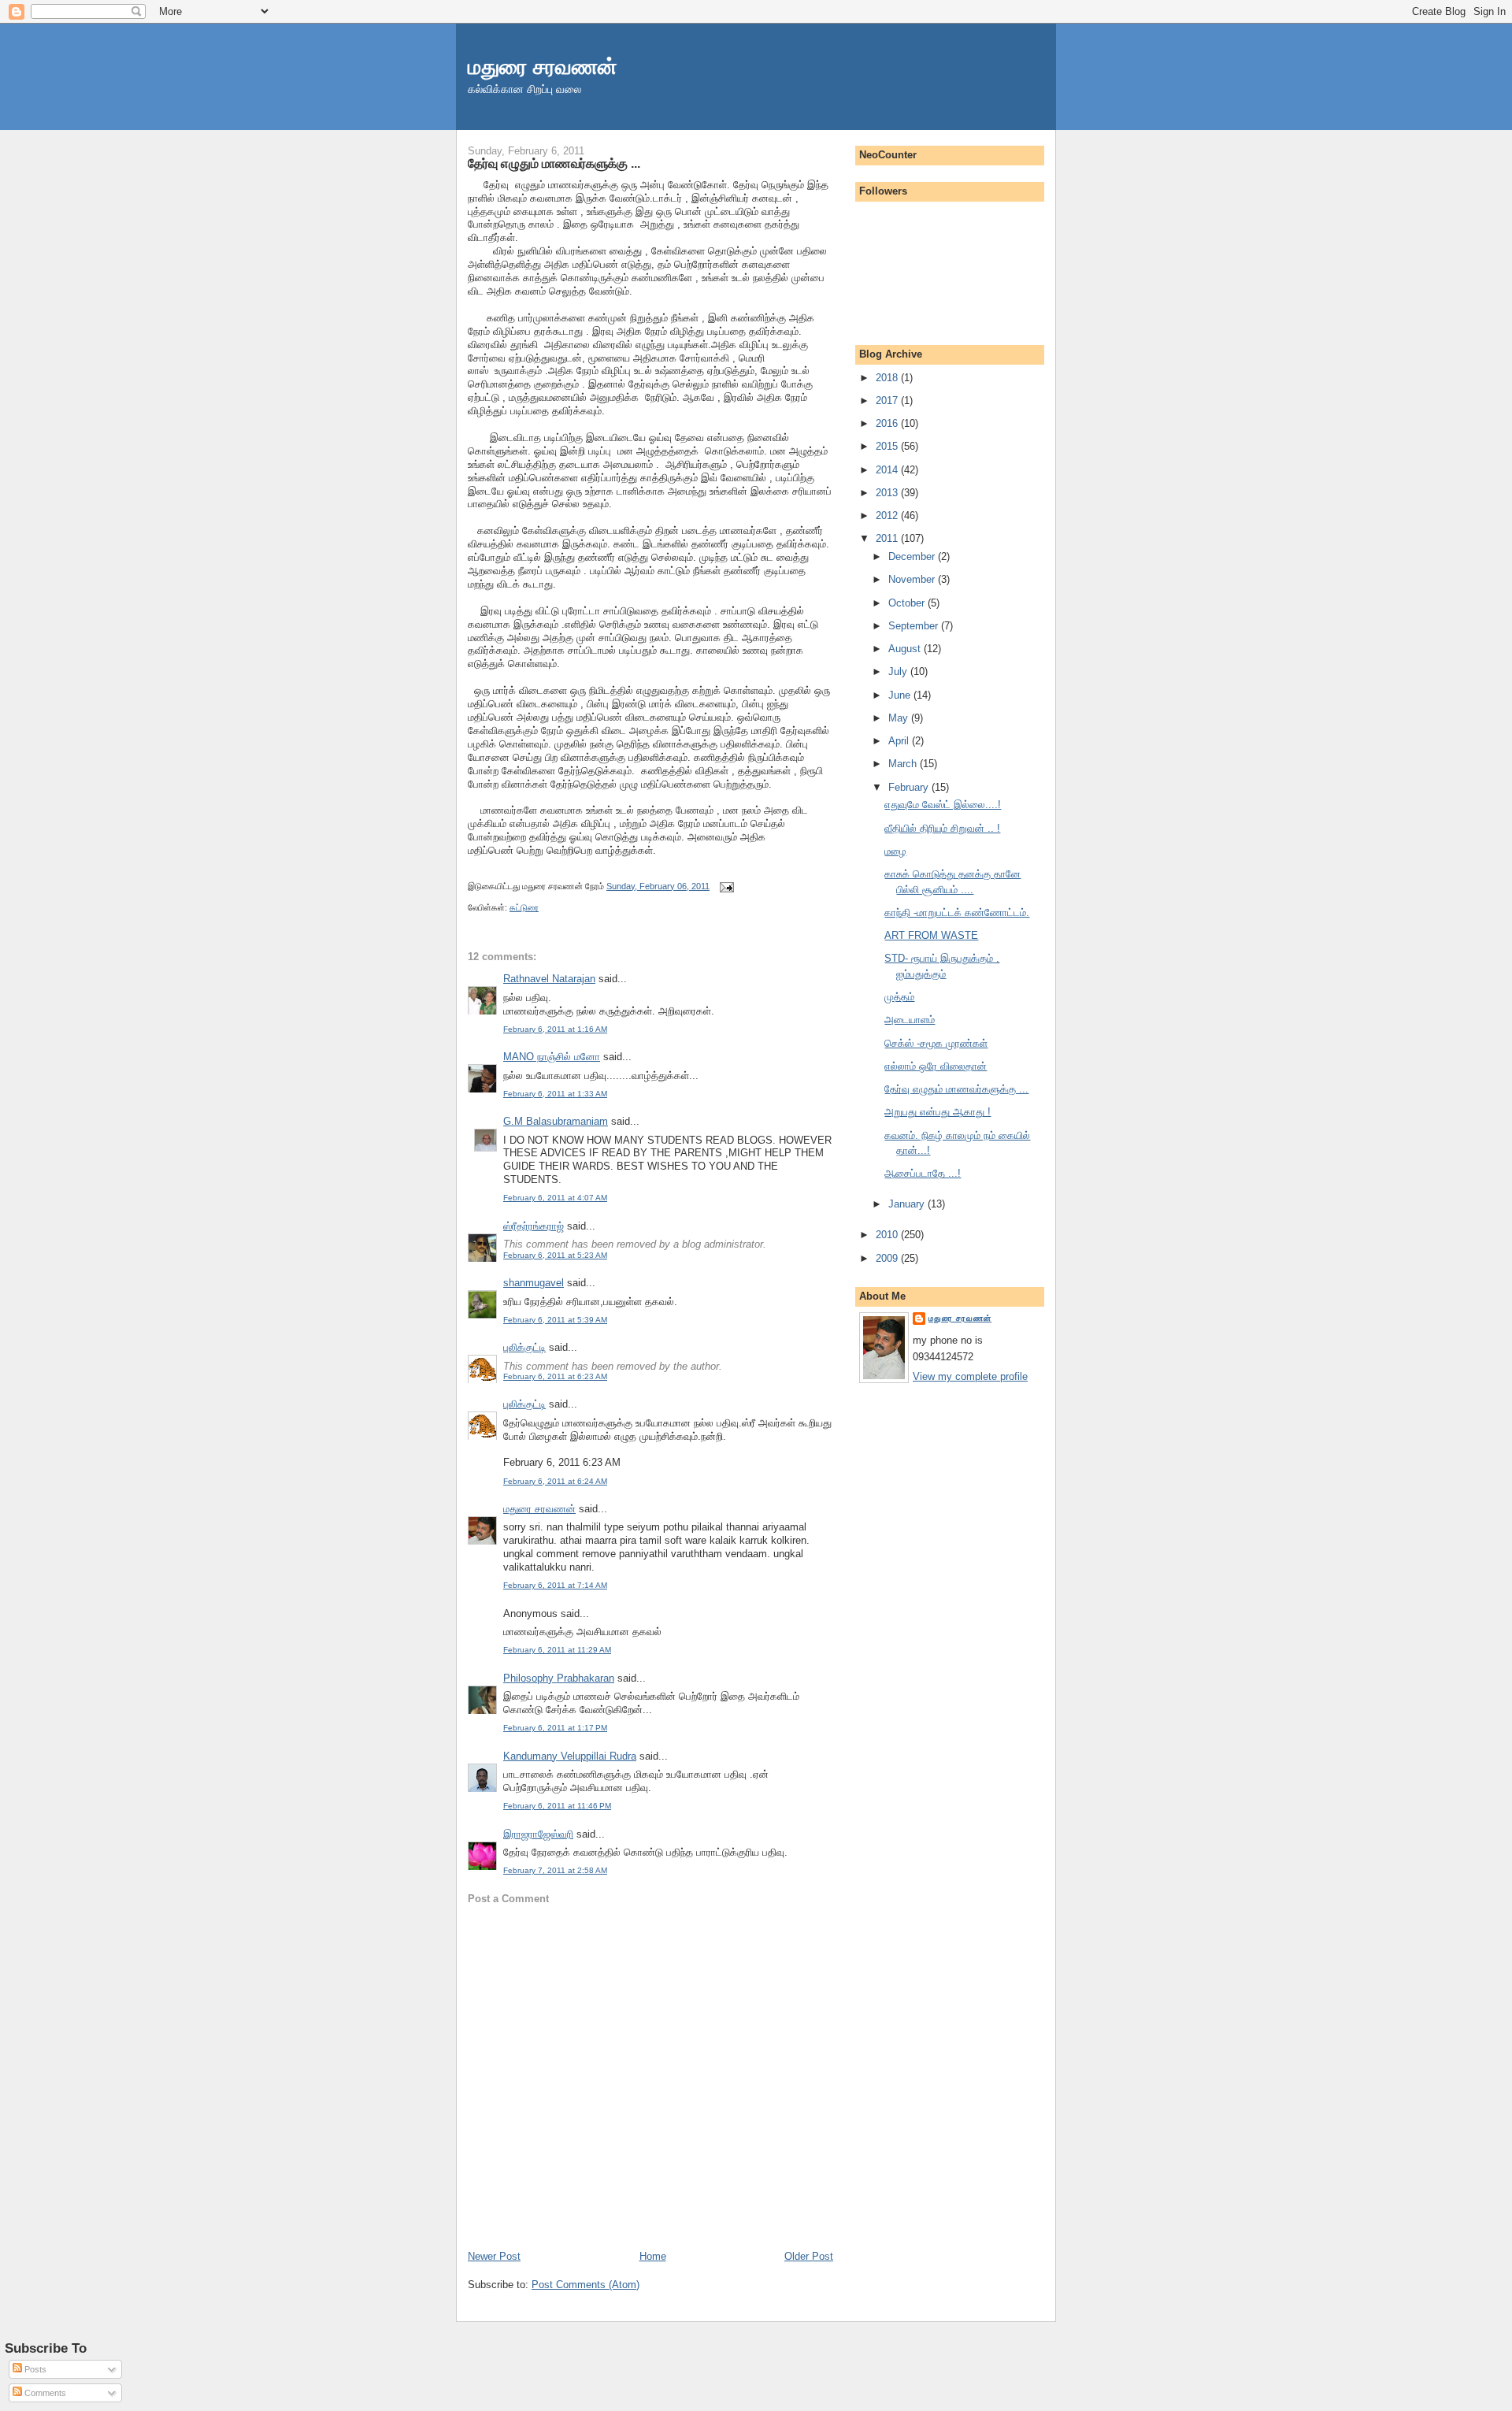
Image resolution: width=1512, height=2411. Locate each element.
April (900, 741)
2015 (888, 446)
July (899, 671)
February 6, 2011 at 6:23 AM (555, 1376)
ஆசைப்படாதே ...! (923, 1173)
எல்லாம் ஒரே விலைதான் (936, 1066)
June (901, 695)
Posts (34, 2369)
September (915, 626)
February (910, 787)
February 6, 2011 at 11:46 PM (557, 1806)
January (908, 1204)
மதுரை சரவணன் (543, 67)
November (913, 579)
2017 (888, 401)
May (900, 718)
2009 (888, 1258)
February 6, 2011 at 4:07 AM (555, 1198)
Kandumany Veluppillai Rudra (570, 1756)
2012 (888, 516)
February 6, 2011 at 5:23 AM (555, 1255)
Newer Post (494, 2256)
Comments (44, 2393)
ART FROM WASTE (931, 935)
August (906, 649)
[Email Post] (724, 886)
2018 (888, 378)
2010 (888, 1235)
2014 (888, 470)
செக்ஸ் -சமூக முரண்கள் (936, 1043)
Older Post (809, 2256)
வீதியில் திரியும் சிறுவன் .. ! (942, 828)
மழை (895, 851)
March (904, 764)
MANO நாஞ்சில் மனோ (552, 1057)
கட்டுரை (524, 907)
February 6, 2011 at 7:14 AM (555, 1585)
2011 (888, 538)
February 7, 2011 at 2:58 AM (555, 1870)
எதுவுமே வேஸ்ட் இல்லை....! (943, 805)
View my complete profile (970, 1376)
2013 (888, 493)
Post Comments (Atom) (586, 2285)
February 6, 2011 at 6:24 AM (555, 1481)
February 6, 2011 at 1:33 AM (555, 1094)
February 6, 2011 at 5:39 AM (555, 1320)
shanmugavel (534, 1283)
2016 (888, 423)
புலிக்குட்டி (524, 1347)
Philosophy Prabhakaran (559, 1678)
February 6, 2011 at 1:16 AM (555, 1029)
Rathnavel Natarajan (549, 979)
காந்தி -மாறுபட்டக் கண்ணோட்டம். (957, 912)
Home (653, 2256)
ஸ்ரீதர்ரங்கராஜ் (534, 1226)
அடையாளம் (910, 1020)
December (913, 556)
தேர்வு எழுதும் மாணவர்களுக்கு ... (554, 163)
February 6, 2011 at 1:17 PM (555, 1728)
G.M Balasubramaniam (556, 1121)
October (908, 603)
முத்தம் (899, 997)
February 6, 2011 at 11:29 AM (557, 1650)
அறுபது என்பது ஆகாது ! (938, 1112)
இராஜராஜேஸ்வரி (538, 1834)
